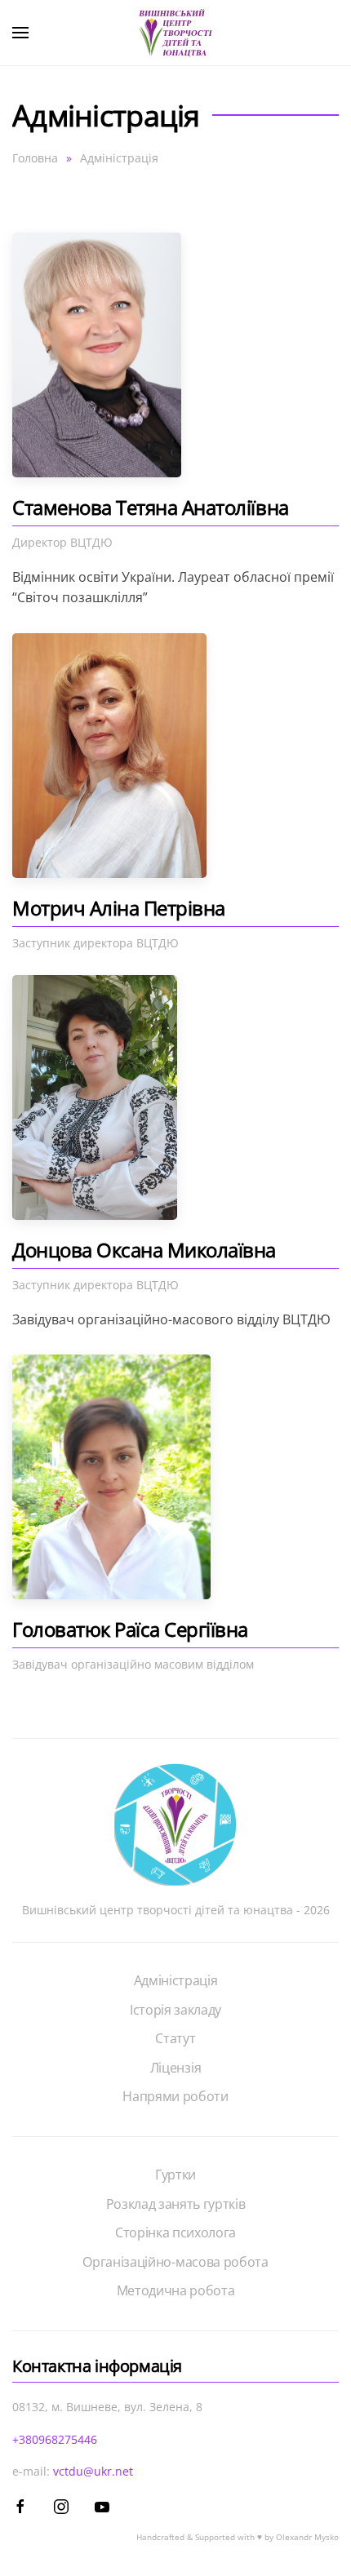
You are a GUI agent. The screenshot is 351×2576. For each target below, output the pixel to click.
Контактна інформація (97, 2366)
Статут (175, 2038)
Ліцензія (175, 2068)
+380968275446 (55, 2439)
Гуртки (175, 2175)
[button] (20, 33)
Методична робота (176, 2290)
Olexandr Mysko (307, 2537)
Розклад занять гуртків (176, 2204)
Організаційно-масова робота (175, 2262)
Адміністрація (176, 1980)
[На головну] (175, 33)
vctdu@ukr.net (93, 2471)
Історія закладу (175, 2010)
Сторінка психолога (175, 2232)
